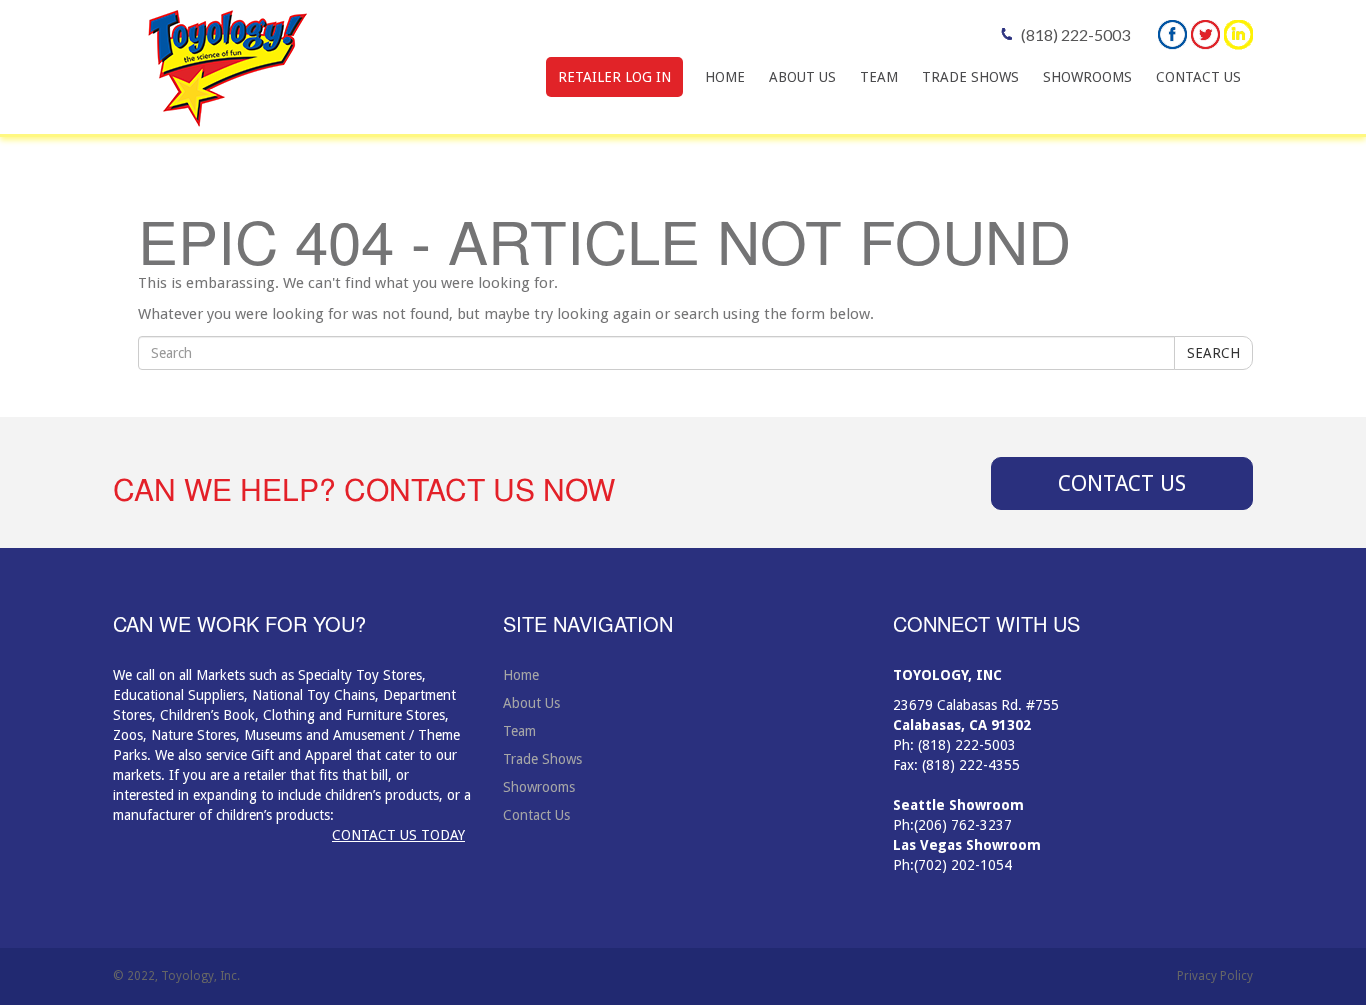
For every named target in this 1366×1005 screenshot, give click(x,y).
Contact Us (1198, 77)
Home (725, 77)
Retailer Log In (614, 77)
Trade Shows (970, 77)
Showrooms (1087, 77)
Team (879, 77)
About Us (802, 77)
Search (1213, 353)
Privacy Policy (1215, 976)
